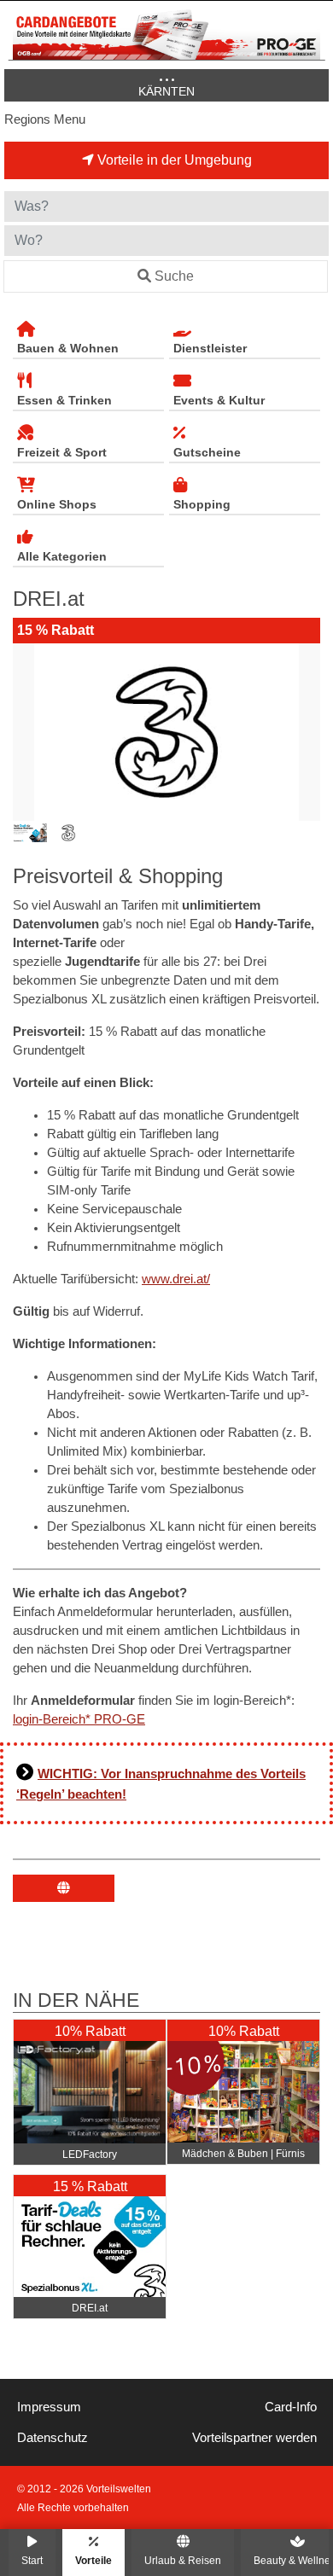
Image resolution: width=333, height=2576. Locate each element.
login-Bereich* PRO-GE (79, 1719)
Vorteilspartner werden (254, 2438)
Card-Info (291, 2407)
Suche (174, 276)
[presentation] (29, 732)
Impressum (49, 2407)
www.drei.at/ (176, 1279)
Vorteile (93, 2560)
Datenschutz (53, 2438)
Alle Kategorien (62, 556)
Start (32, 2560)
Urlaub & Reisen (183, 2560)
